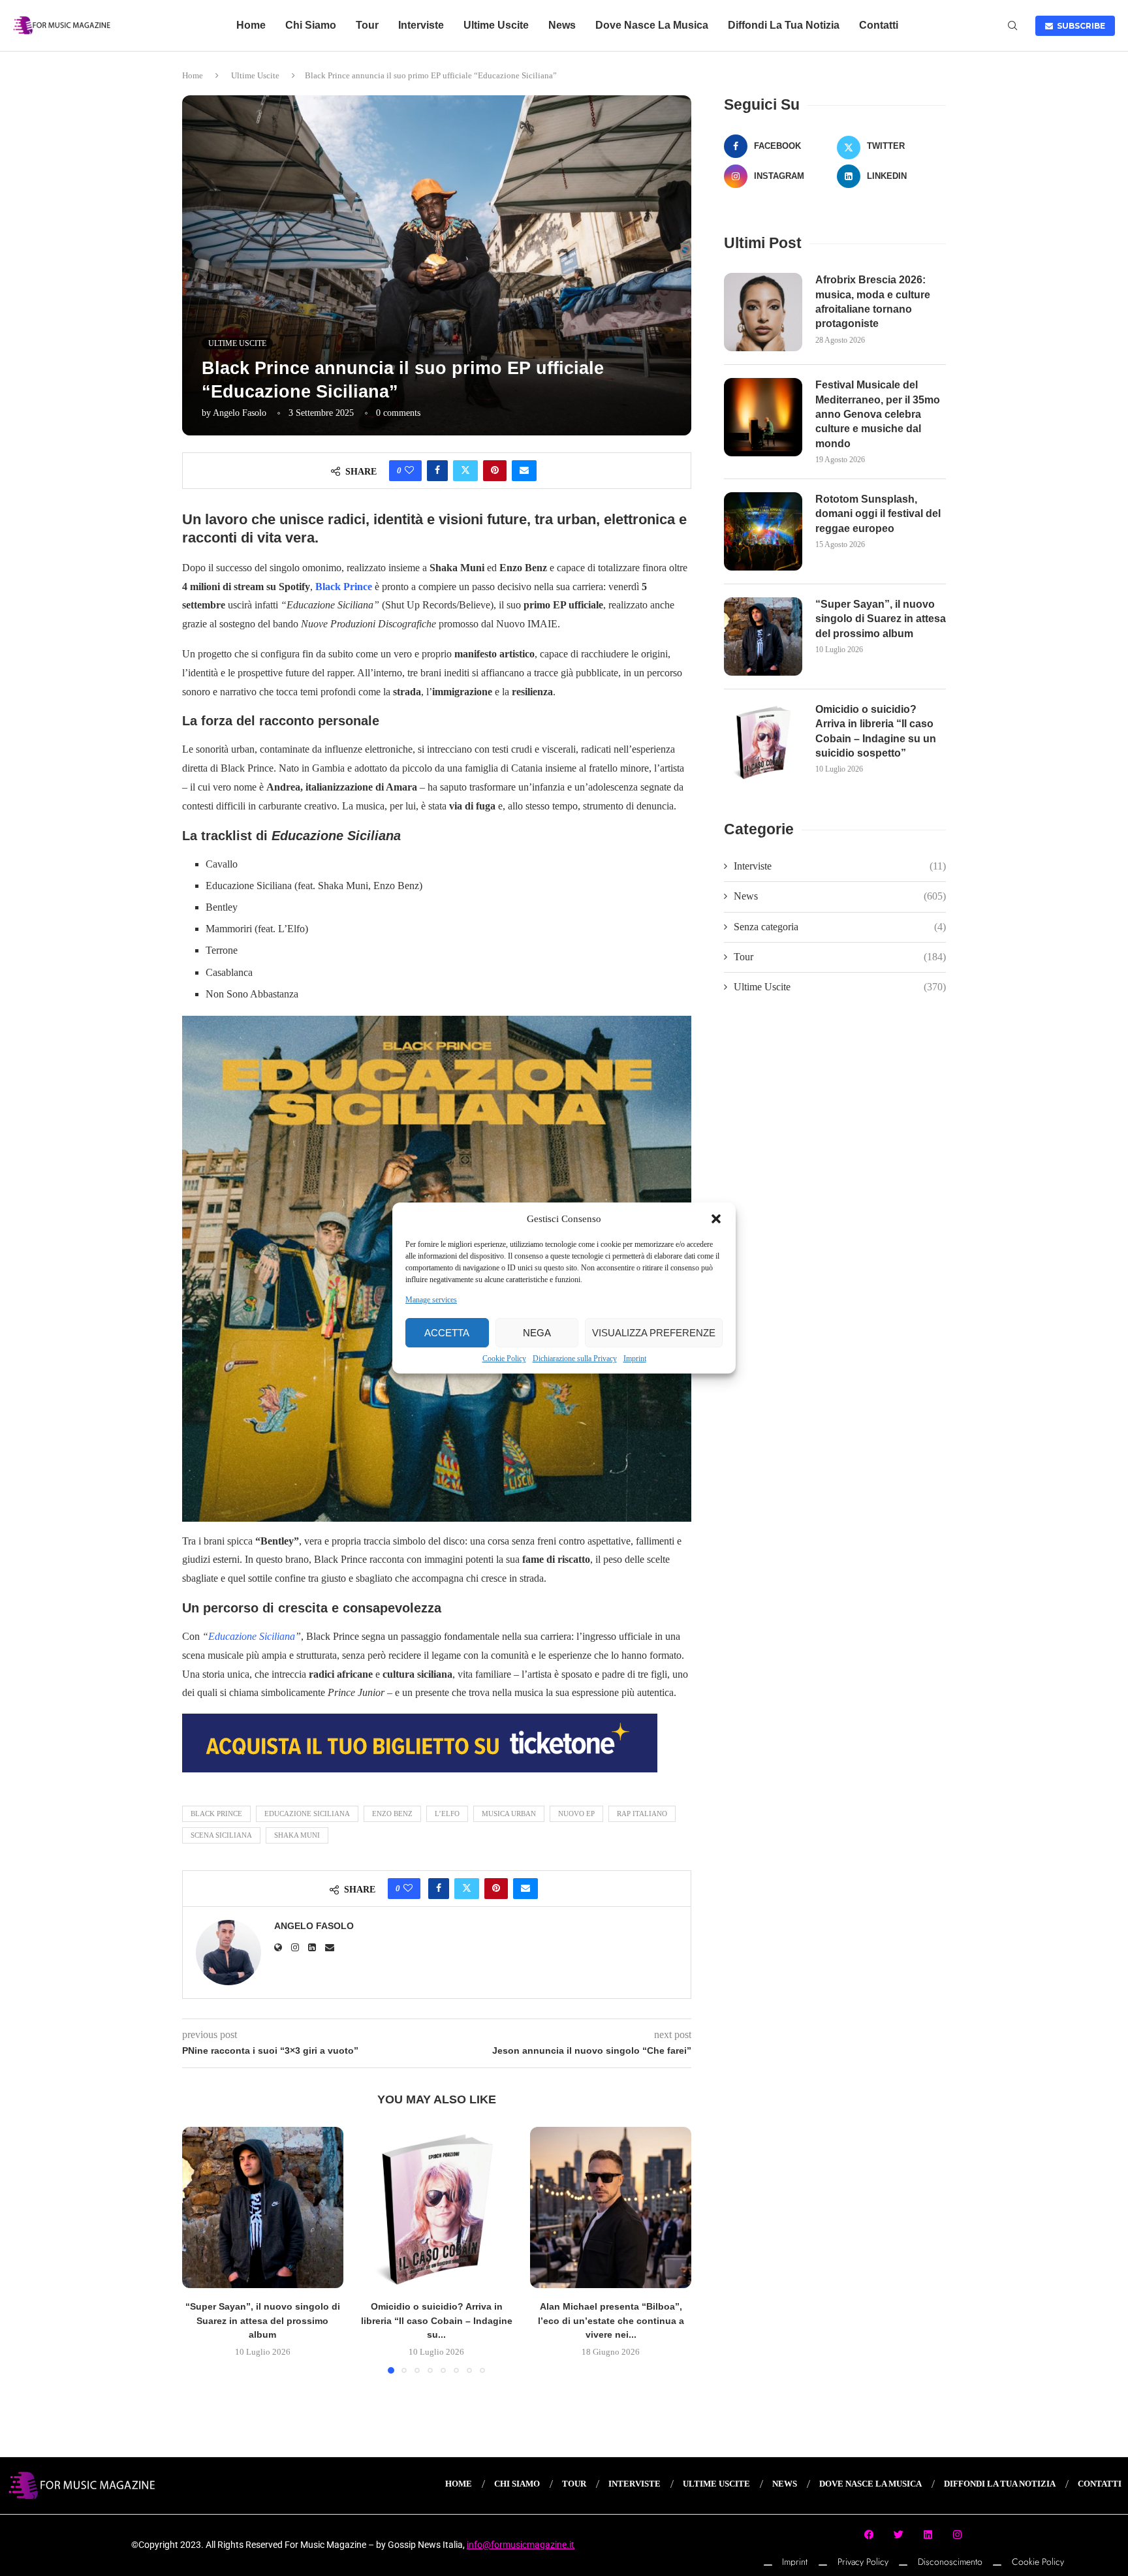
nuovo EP (576, 1814)
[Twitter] (899, 2534)
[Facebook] (869, 2534)
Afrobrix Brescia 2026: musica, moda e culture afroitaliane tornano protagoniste (873, 302)
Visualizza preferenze (654, 1333)
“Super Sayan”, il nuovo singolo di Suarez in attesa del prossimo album (263, 2320)
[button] (716, 1219)
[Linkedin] (928, 2534)
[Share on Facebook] (437, 471)
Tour (367, 25)
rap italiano (642, 1814)
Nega (537, 1333)
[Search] (1012, 26)
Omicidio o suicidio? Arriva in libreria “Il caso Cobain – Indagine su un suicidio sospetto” (876, 731)
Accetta (447, 1333)
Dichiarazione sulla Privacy (575, 1359)
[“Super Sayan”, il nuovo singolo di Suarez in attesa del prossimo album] (263, 2207)
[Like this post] (409, 471)
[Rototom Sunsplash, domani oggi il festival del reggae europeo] (763, 531)
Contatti (879, 25)
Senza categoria (840, 927)
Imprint (635, 1359)
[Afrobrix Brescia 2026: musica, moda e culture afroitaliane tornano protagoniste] (763, 312)
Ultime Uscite (496, 25)
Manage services (431, 1300)
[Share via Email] (524, 471)
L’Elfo (447, 1814)
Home (251, 25)
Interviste (421, 25)
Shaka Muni (297, 1835)
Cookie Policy (504, 1359)
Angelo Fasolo (240, 413)
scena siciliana (221, 1835)
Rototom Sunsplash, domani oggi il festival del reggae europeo (878, 514)
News (562, 25)
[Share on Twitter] (465, 471)
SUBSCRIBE (1079, 26)
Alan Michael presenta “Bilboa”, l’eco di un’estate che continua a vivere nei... (611, 2320)
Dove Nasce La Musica (652, 25)
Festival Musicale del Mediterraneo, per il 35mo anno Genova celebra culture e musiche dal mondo (878, 414)
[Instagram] (958, 2534)
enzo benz (392, 1814)
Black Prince (344, 587)
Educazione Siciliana (252, 1636)
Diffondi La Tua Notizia (784, 25)
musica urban (509, 1814)
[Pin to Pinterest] (495, 471)
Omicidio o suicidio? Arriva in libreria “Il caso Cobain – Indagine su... (437, 2320)
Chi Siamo (311, 25)
